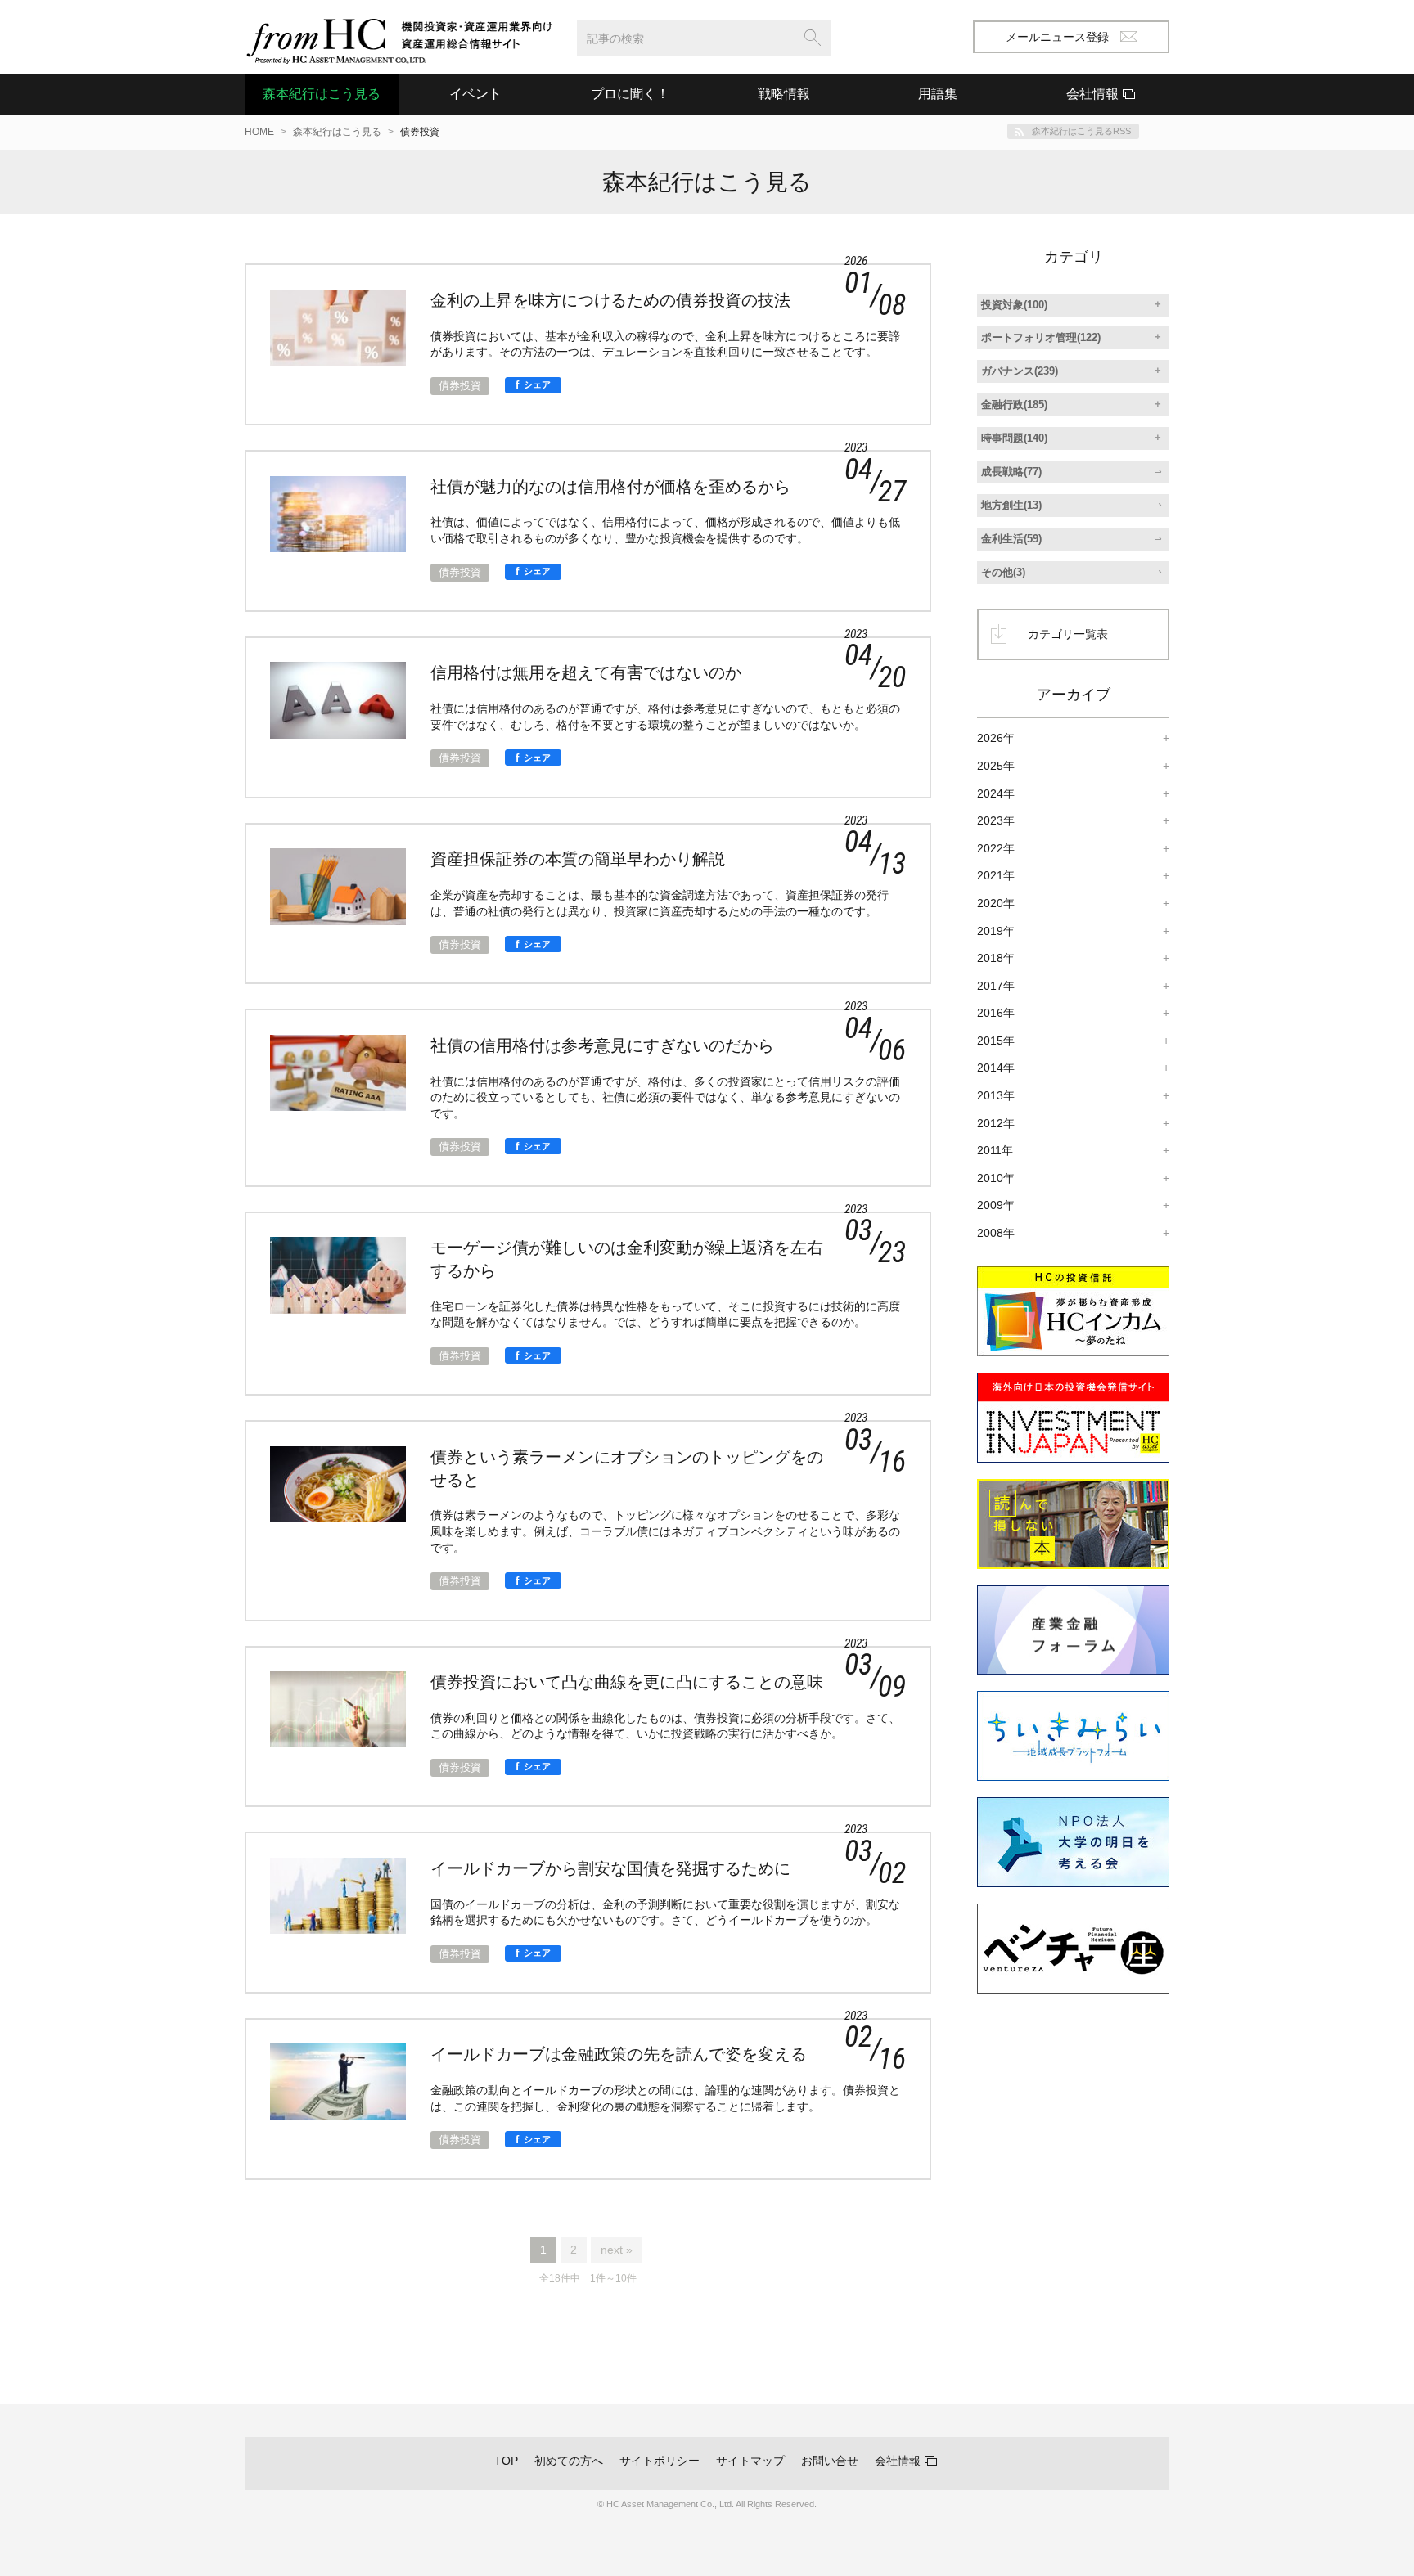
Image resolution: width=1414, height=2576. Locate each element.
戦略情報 (784, 94)
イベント (475, 94)
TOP (506, 2461)
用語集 (938, 94)
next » (617, 2250)
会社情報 (898, 2461)
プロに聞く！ (630, 94)
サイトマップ (750, 2461)
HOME (259, 132)
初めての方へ (569, 2461)
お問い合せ (830, 2461)
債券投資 (460, 386)
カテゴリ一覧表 (1068, 634)
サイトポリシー (660, 2461)
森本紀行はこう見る (322, 94)
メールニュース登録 (1057, 37)
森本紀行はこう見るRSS (1081, 131)
